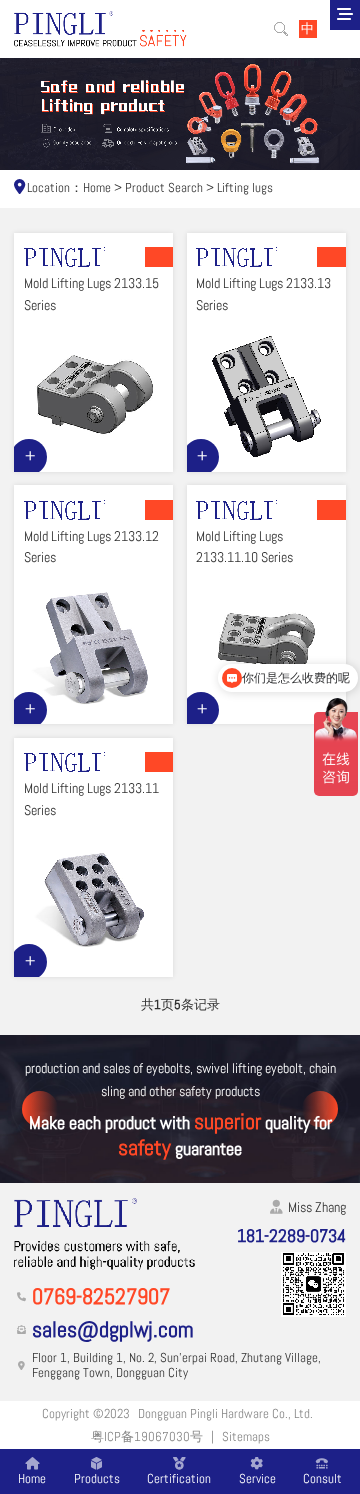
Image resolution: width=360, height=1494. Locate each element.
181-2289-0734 (291, 1235)
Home (97, 188)
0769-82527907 (101, 1297)
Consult (322, 1478)
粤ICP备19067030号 (147, 1437)
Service (257, 1478)
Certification (179, 1478)
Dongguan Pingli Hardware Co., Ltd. (225, 1414)
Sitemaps (246, 1437)
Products (97, 1478)
